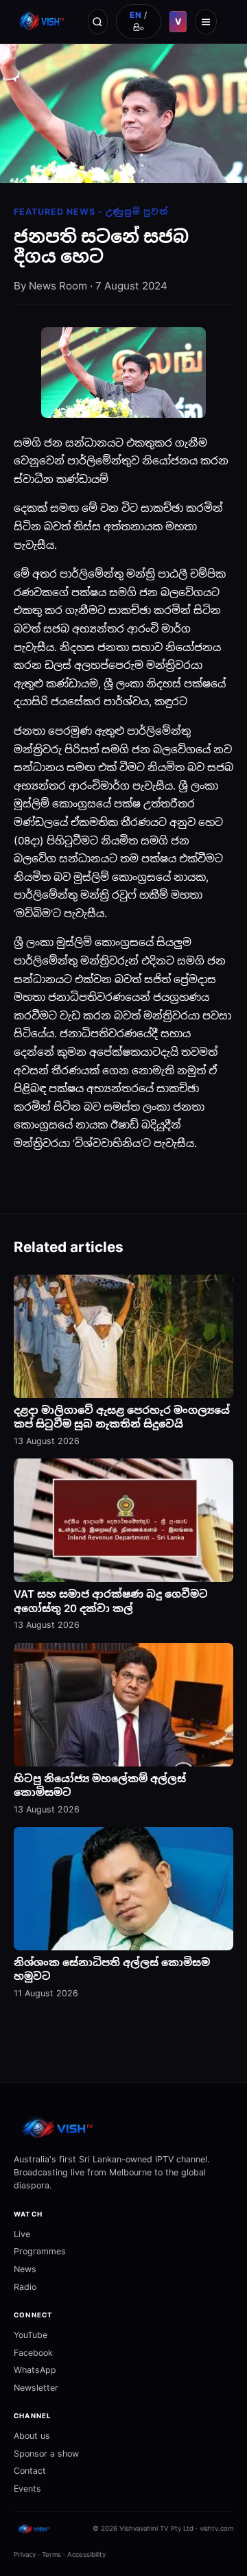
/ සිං (139, 21)
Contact (30, 2471)
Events (27, 2489)
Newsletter (36, 2388)
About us (32, 2436)
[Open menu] (206, 21)
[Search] (98, 21)
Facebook (33, 2353)
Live (22, 2234)
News (25, 2269)
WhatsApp (35, 2370)
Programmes (40, 2251)
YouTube (31, 2335)
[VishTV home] (43, 21)
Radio (25, 2287)
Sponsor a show (46, 2454)
